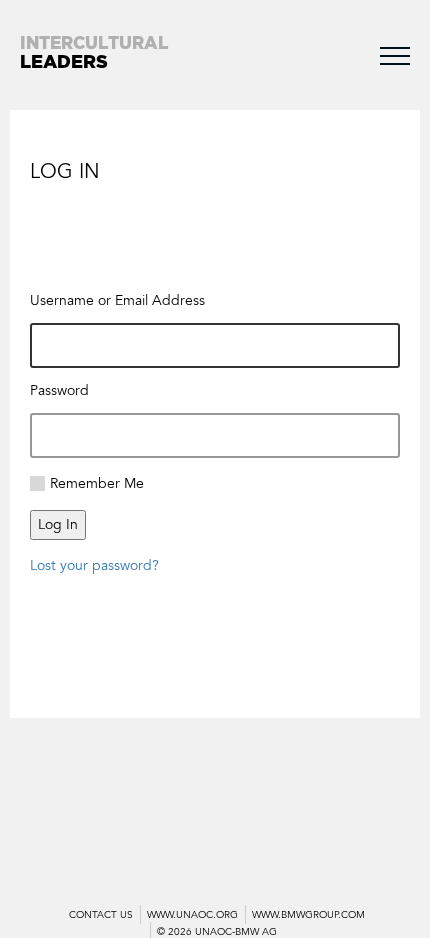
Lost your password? (94, 565)
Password (59, 390)
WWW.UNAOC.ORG (192, 915)
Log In (58, 524)
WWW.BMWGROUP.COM (308, 915)
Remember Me (97, 483)
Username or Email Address (117, 300)
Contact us (101, 915)
